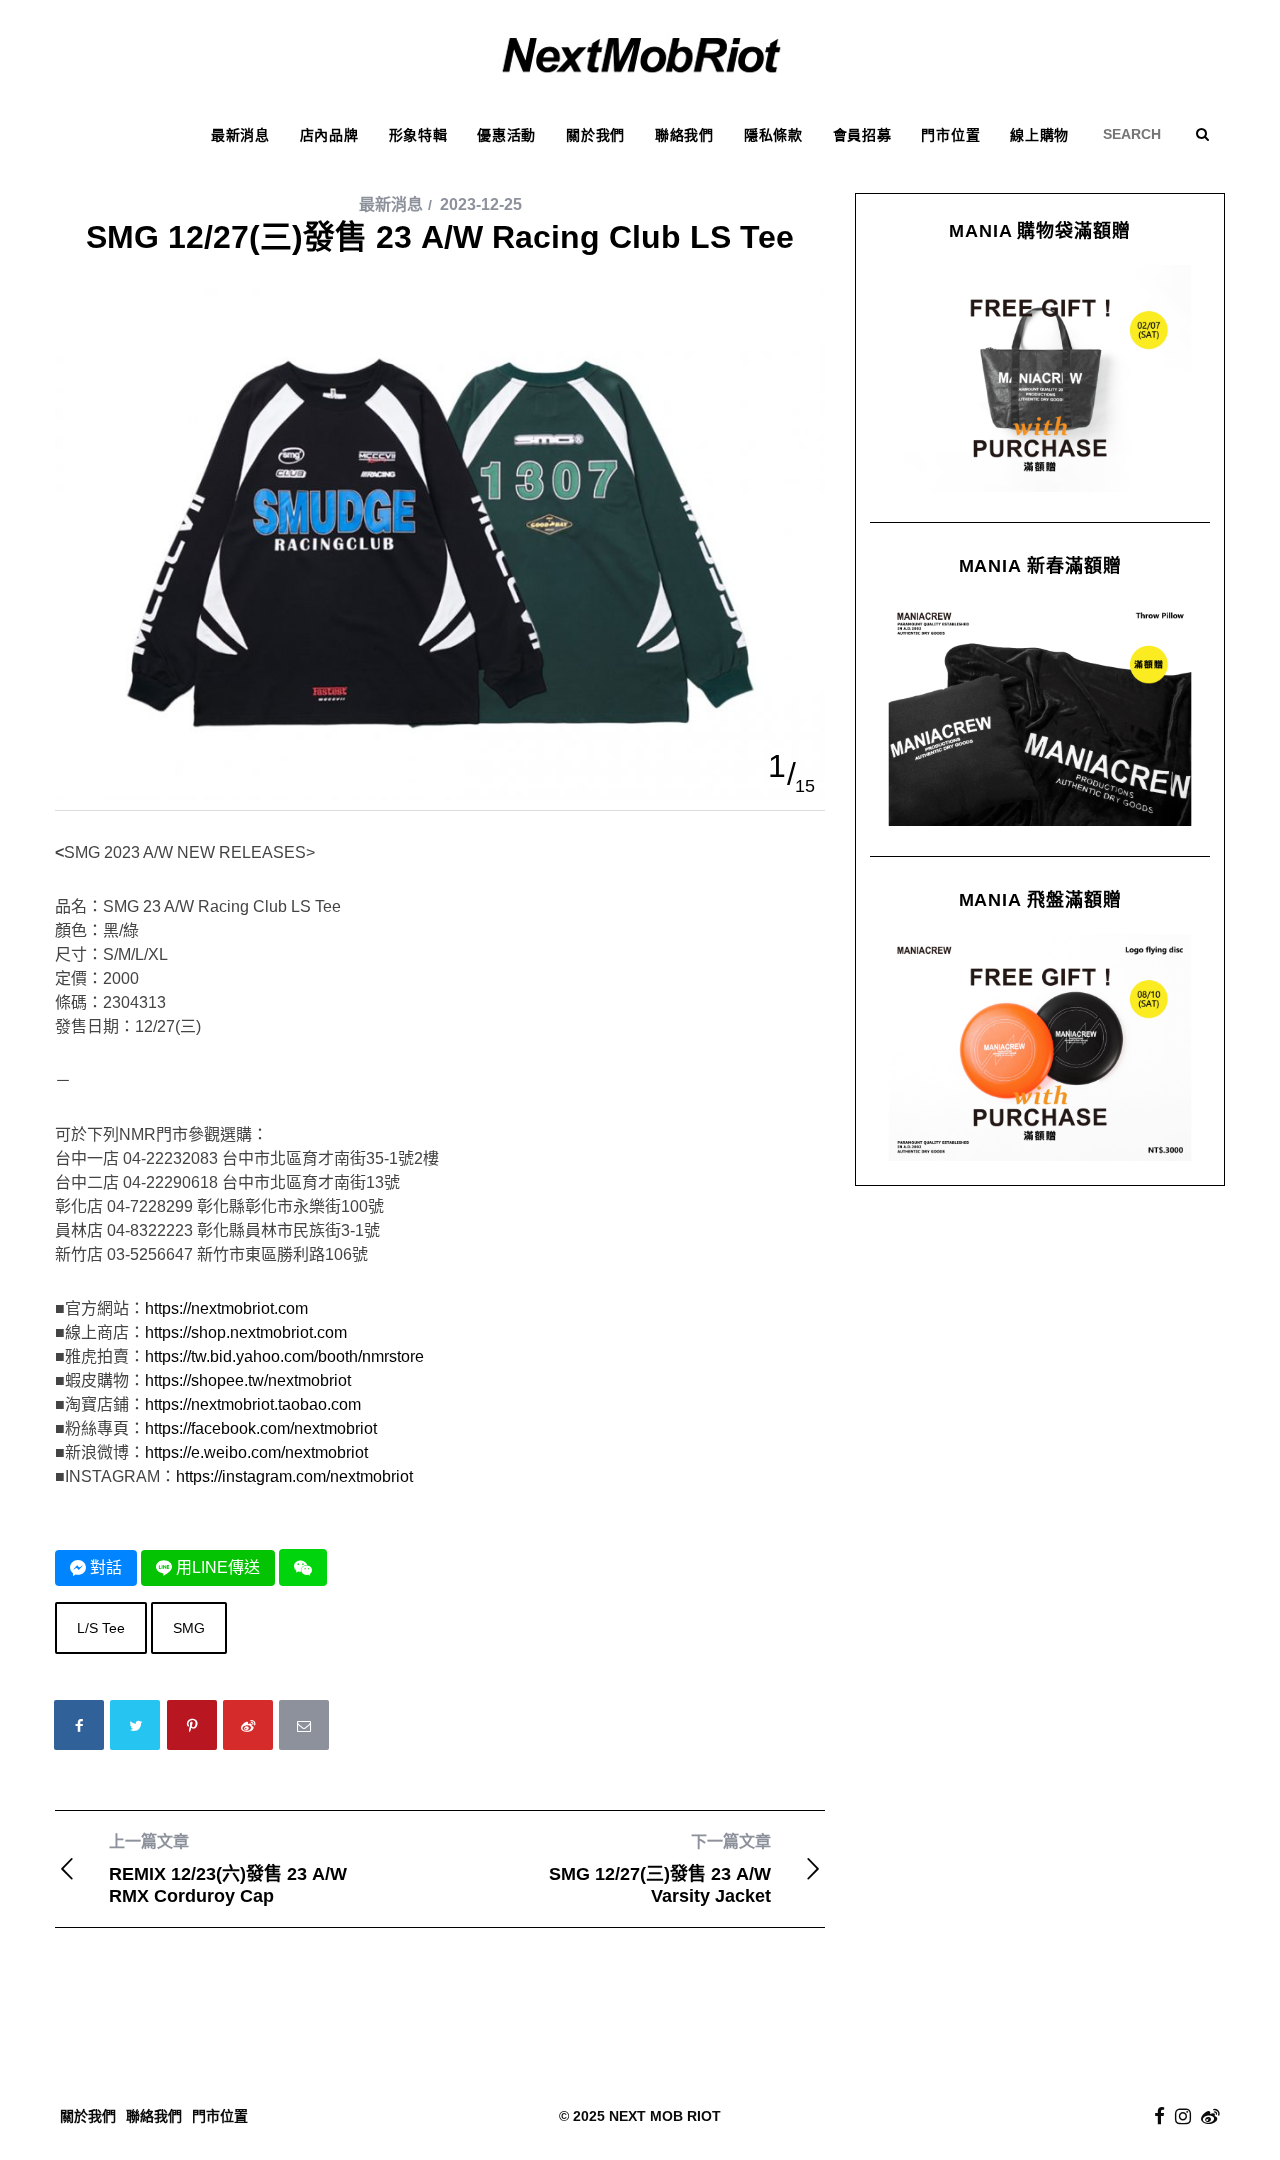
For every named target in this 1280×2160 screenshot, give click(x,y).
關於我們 (88, 2116)
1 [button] (777, 766)
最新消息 (391, 204)
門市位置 (220, 2116)
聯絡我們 (154, 2116)
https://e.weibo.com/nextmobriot (256, 1452)
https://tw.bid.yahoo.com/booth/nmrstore (284, 1356)
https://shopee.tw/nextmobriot (248, 1380)
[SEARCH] (1139, 134)
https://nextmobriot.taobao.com (253, 1404)
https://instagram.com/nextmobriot (294, 1476)
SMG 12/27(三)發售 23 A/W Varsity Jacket (660, 1869)
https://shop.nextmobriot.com (246, 1332)
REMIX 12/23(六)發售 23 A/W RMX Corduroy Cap (228, 1869)
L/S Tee (101, 1628)
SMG (189, 1628)
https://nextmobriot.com (226, 1308)
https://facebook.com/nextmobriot (261, 1428)
